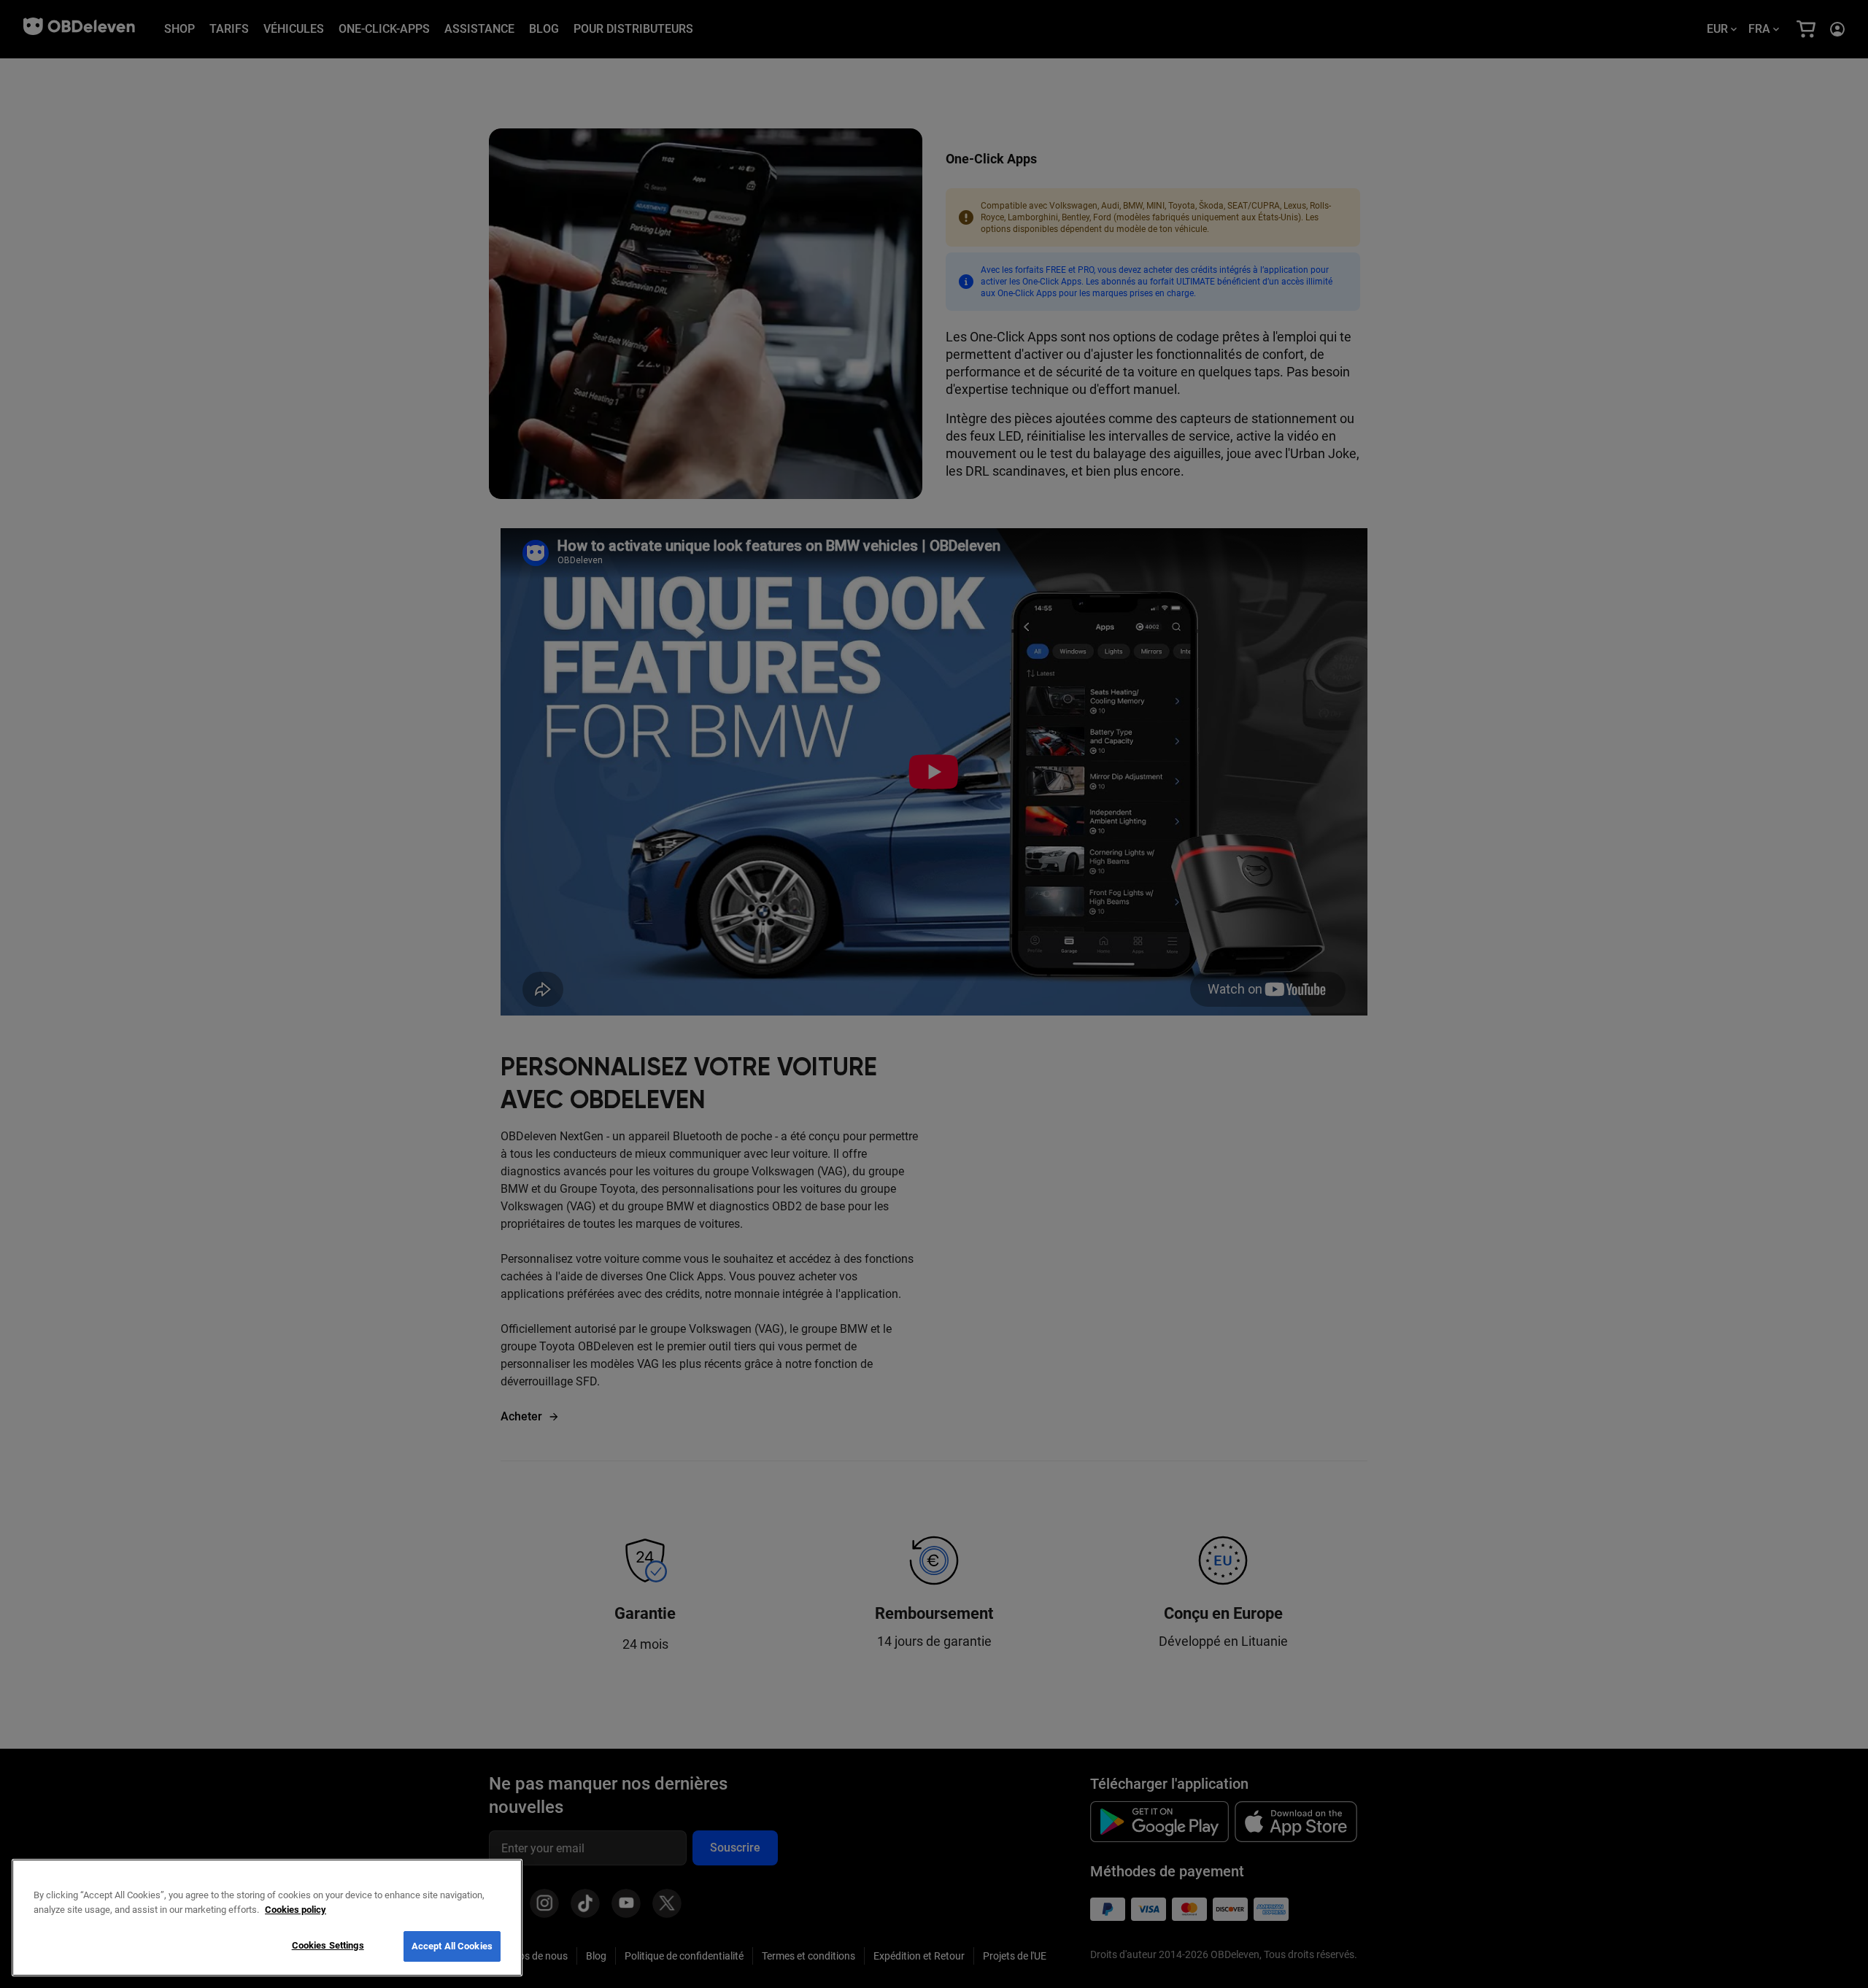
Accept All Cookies (452, 1946)
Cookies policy (296, 1910)
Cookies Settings (328, 1945)
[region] (267, 1918)
